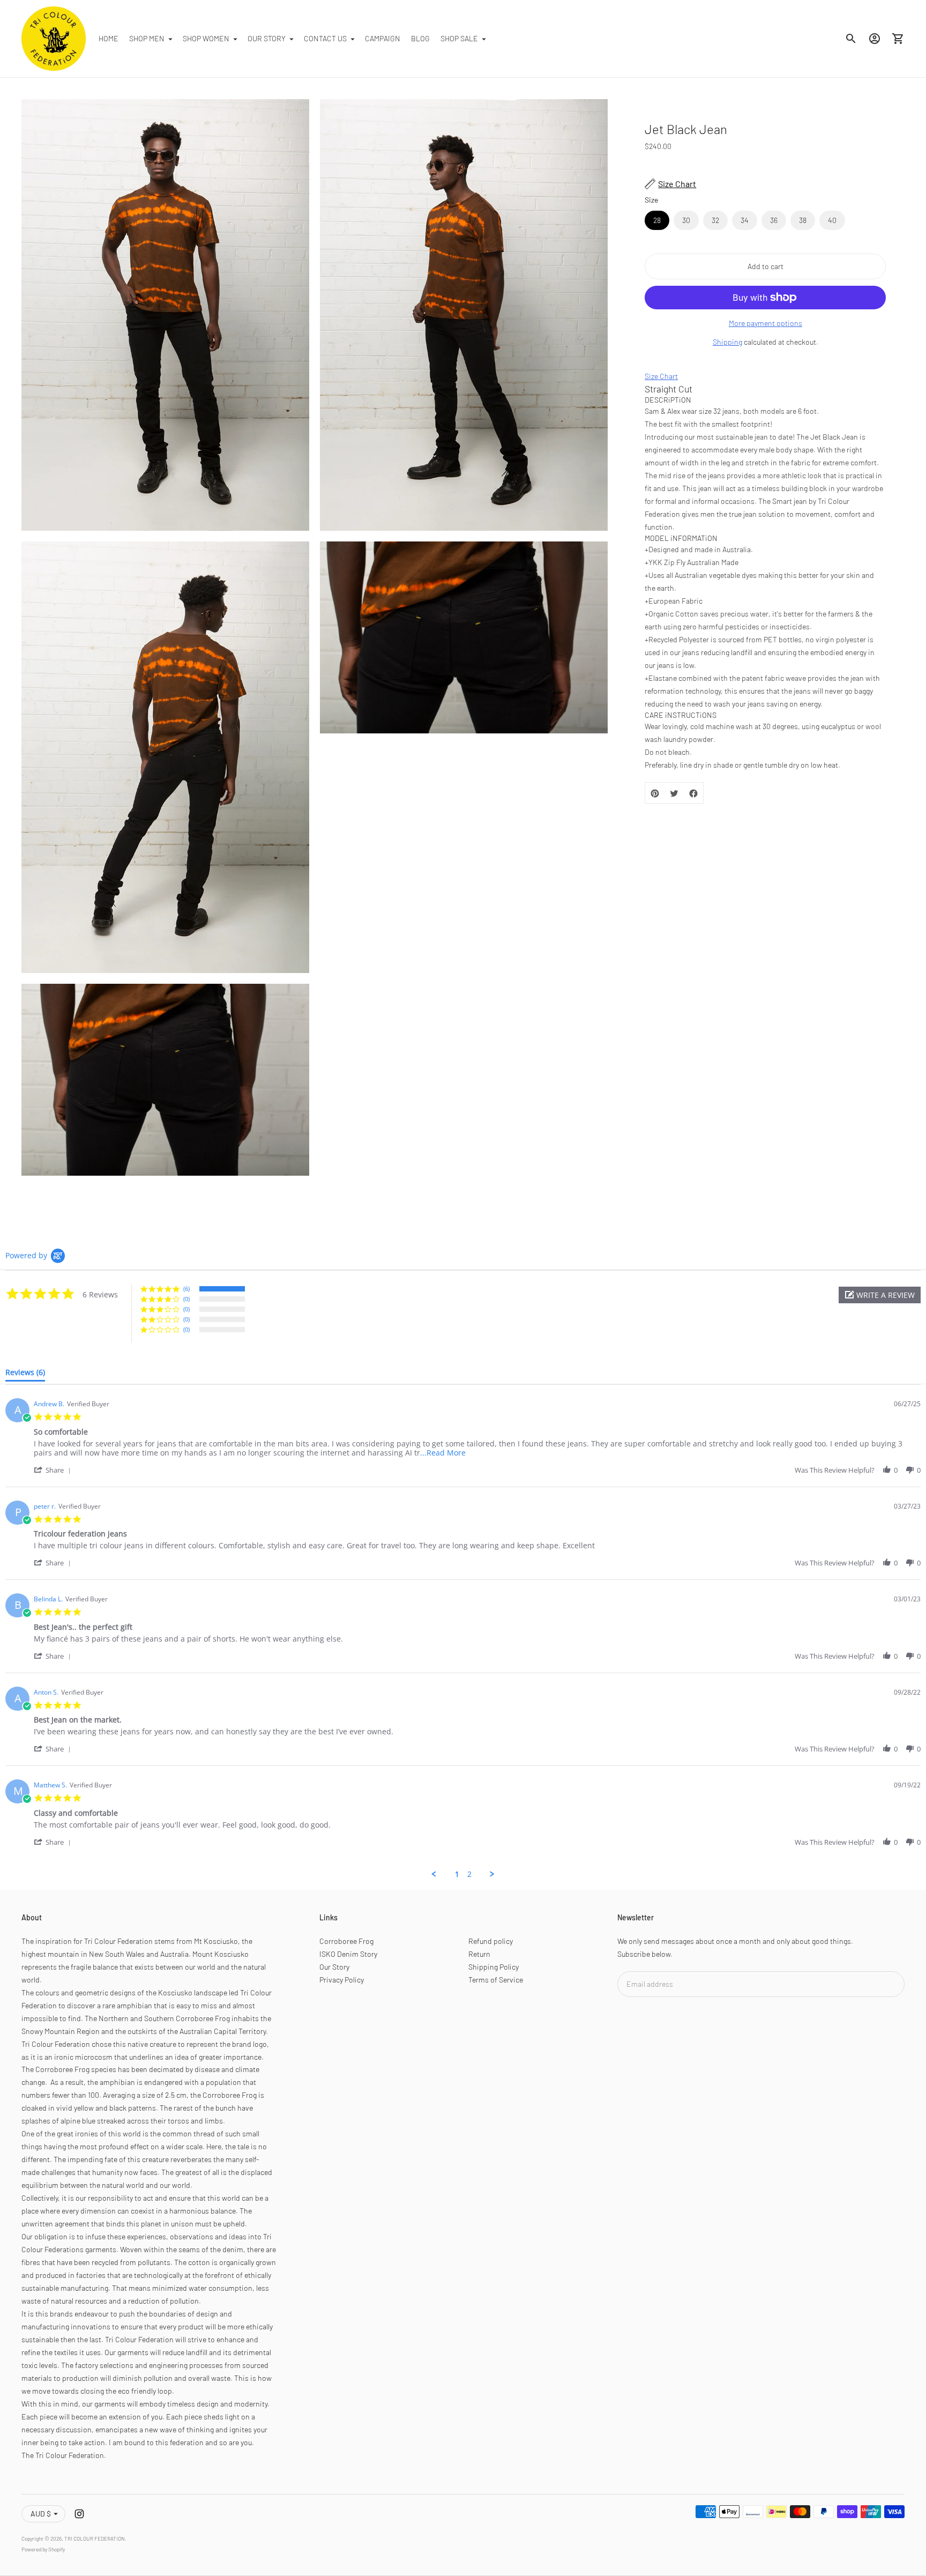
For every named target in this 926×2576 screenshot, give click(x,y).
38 (803, 220)
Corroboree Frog (346, 1941)
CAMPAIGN (383, 38)
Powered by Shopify (43, 2549)
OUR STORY (267, 38)
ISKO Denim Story (348, 1954)
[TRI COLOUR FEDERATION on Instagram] (79, 2514)
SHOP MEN (147, 38)
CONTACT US (325, 38)
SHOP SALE (459, 38)
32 (715, 220)
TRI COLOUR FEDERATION (95, 2538)
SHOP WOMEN (206, 38)
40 (832, 220)
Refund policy (491, 1941)
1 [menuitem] (457, 1874)
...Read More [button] (443, 1453)
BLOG (420, 38)
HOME (109, 38)
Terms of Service (496, 1980)
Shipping (727, 342)
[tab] (25, 1375)
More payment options (766, 323)
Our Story (334, 1967)
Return (479, 1954)
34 (745, 220)
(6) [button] (186, 1289)
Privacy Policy (342, 1980)
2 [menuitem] (469, 1874)
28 (657, 220)
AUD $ (41, 2514)
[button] (880, 1295)
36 (774, 220)
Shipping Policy (494, 1967)
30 (686, 220)
